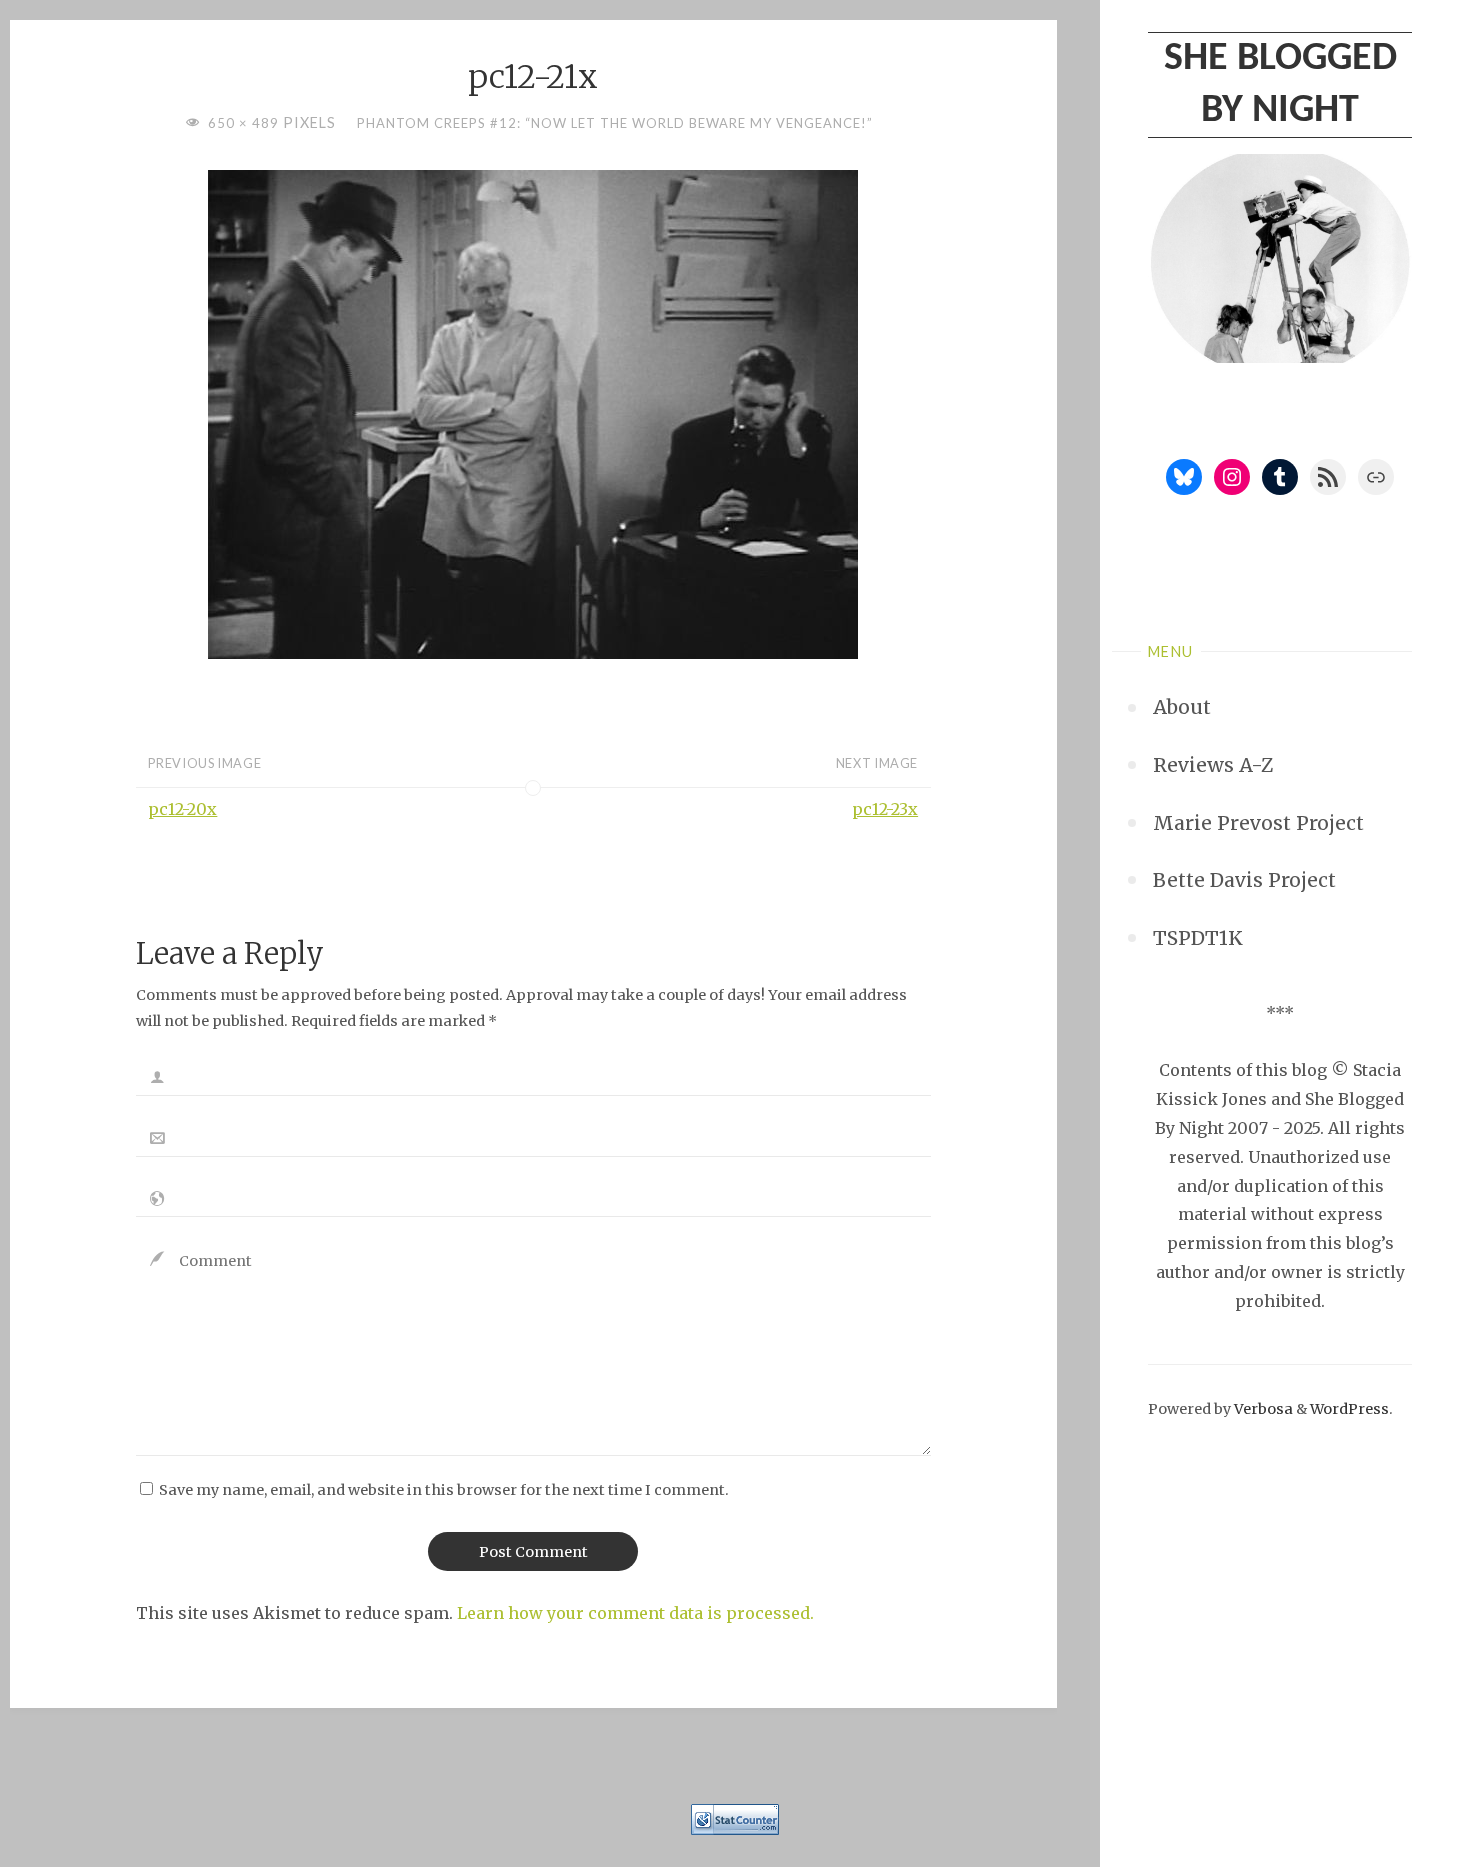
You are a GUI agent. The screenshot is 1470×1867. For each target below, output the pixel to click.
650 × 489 (245, 123)
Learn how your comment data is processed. (635, 1613)
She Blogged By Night (1280, 85)
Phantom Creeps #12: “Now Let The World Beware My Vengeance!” (615, 123)
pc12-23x (885, 809)
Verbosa (1262, 1409)
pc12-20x (182, 809)
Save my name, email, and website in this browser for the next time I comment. (444, 1490)
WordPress (1349, 1409)
